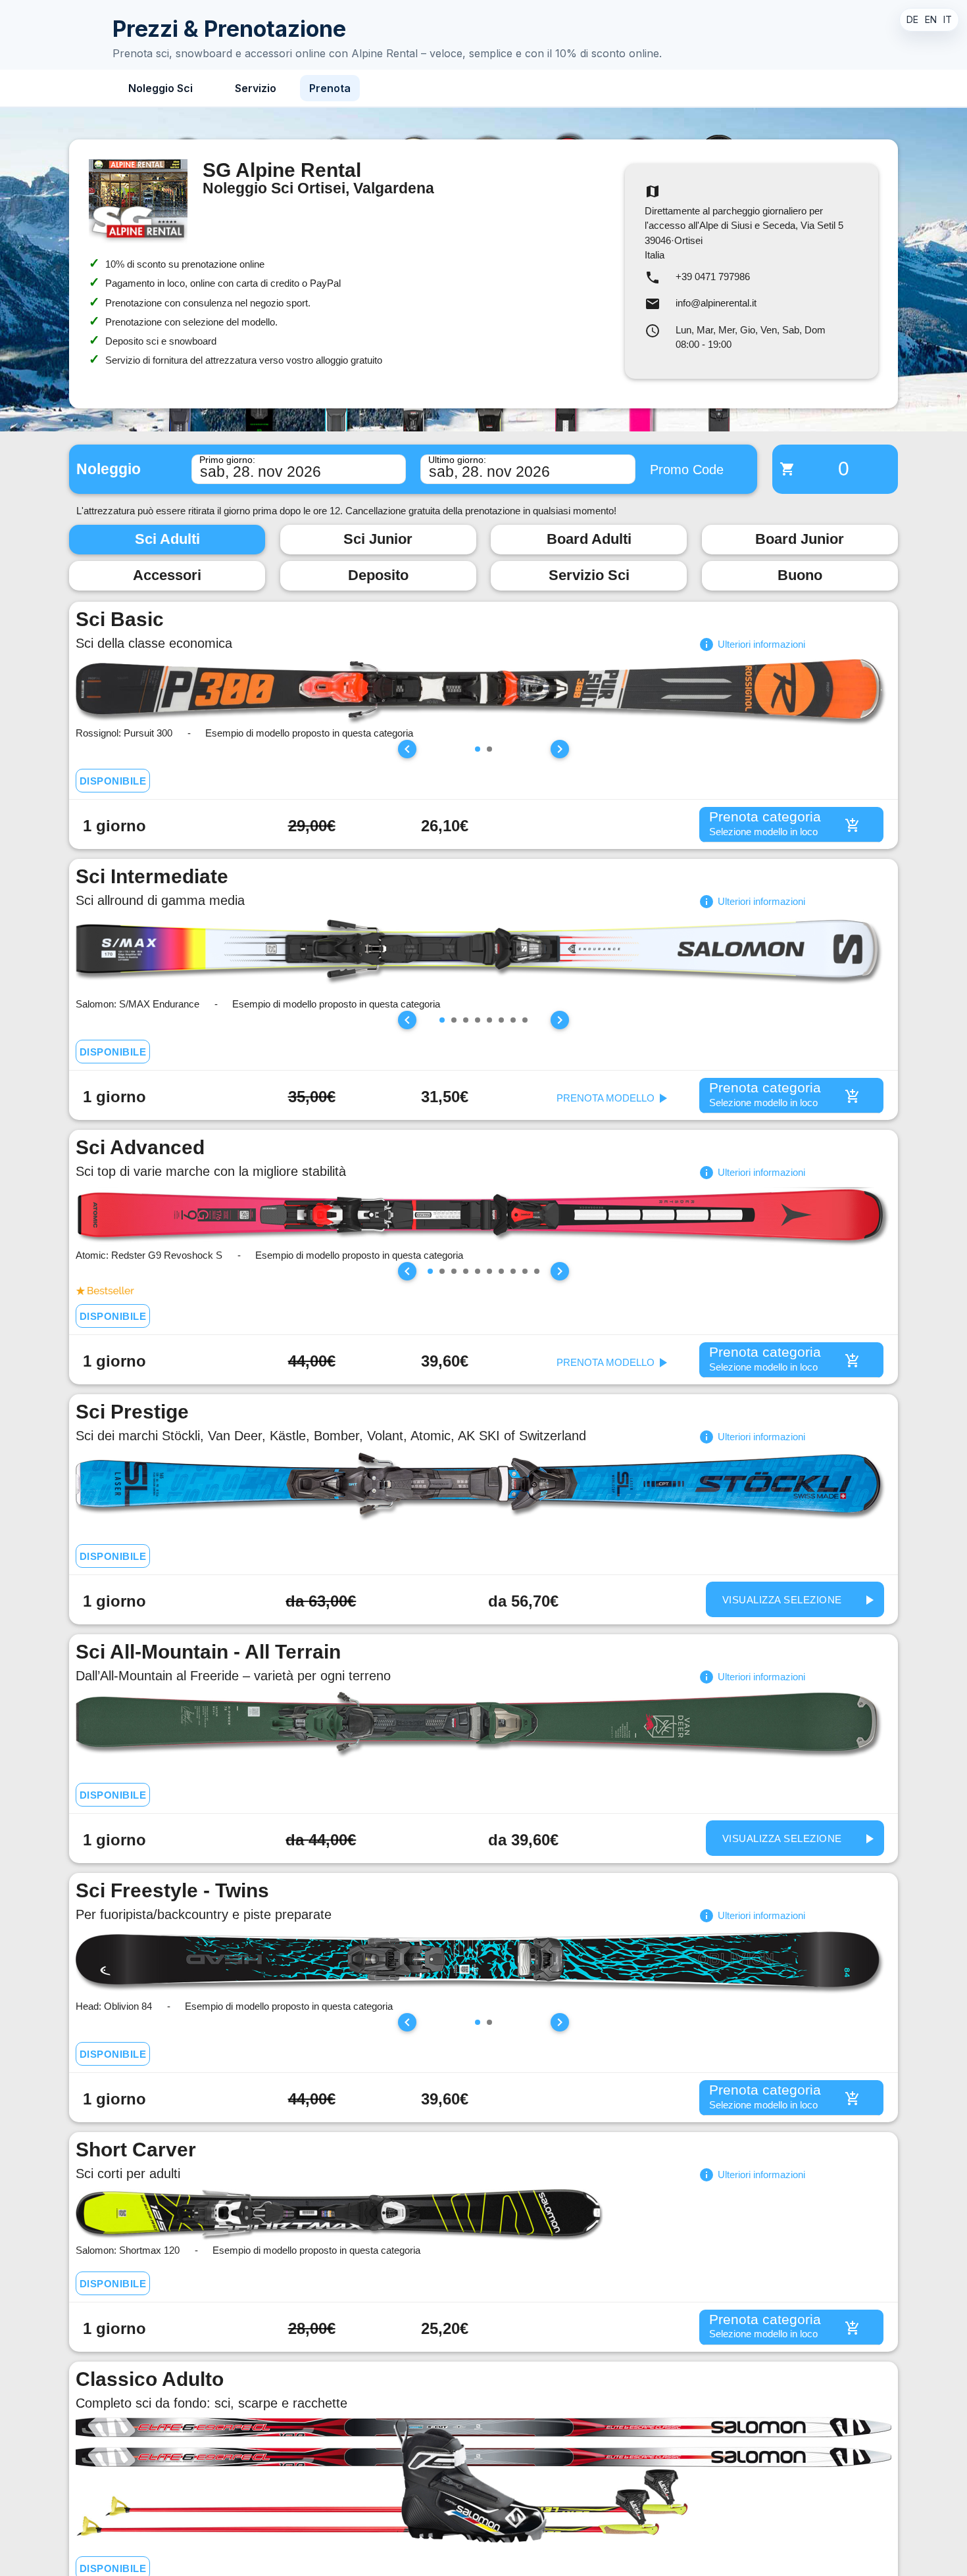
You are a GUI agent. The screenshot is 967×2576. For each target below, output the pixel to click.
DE (912, 19)
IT (948, 19)
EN (931, 19)
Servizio (256, 88)
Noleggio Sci (161, 88)
